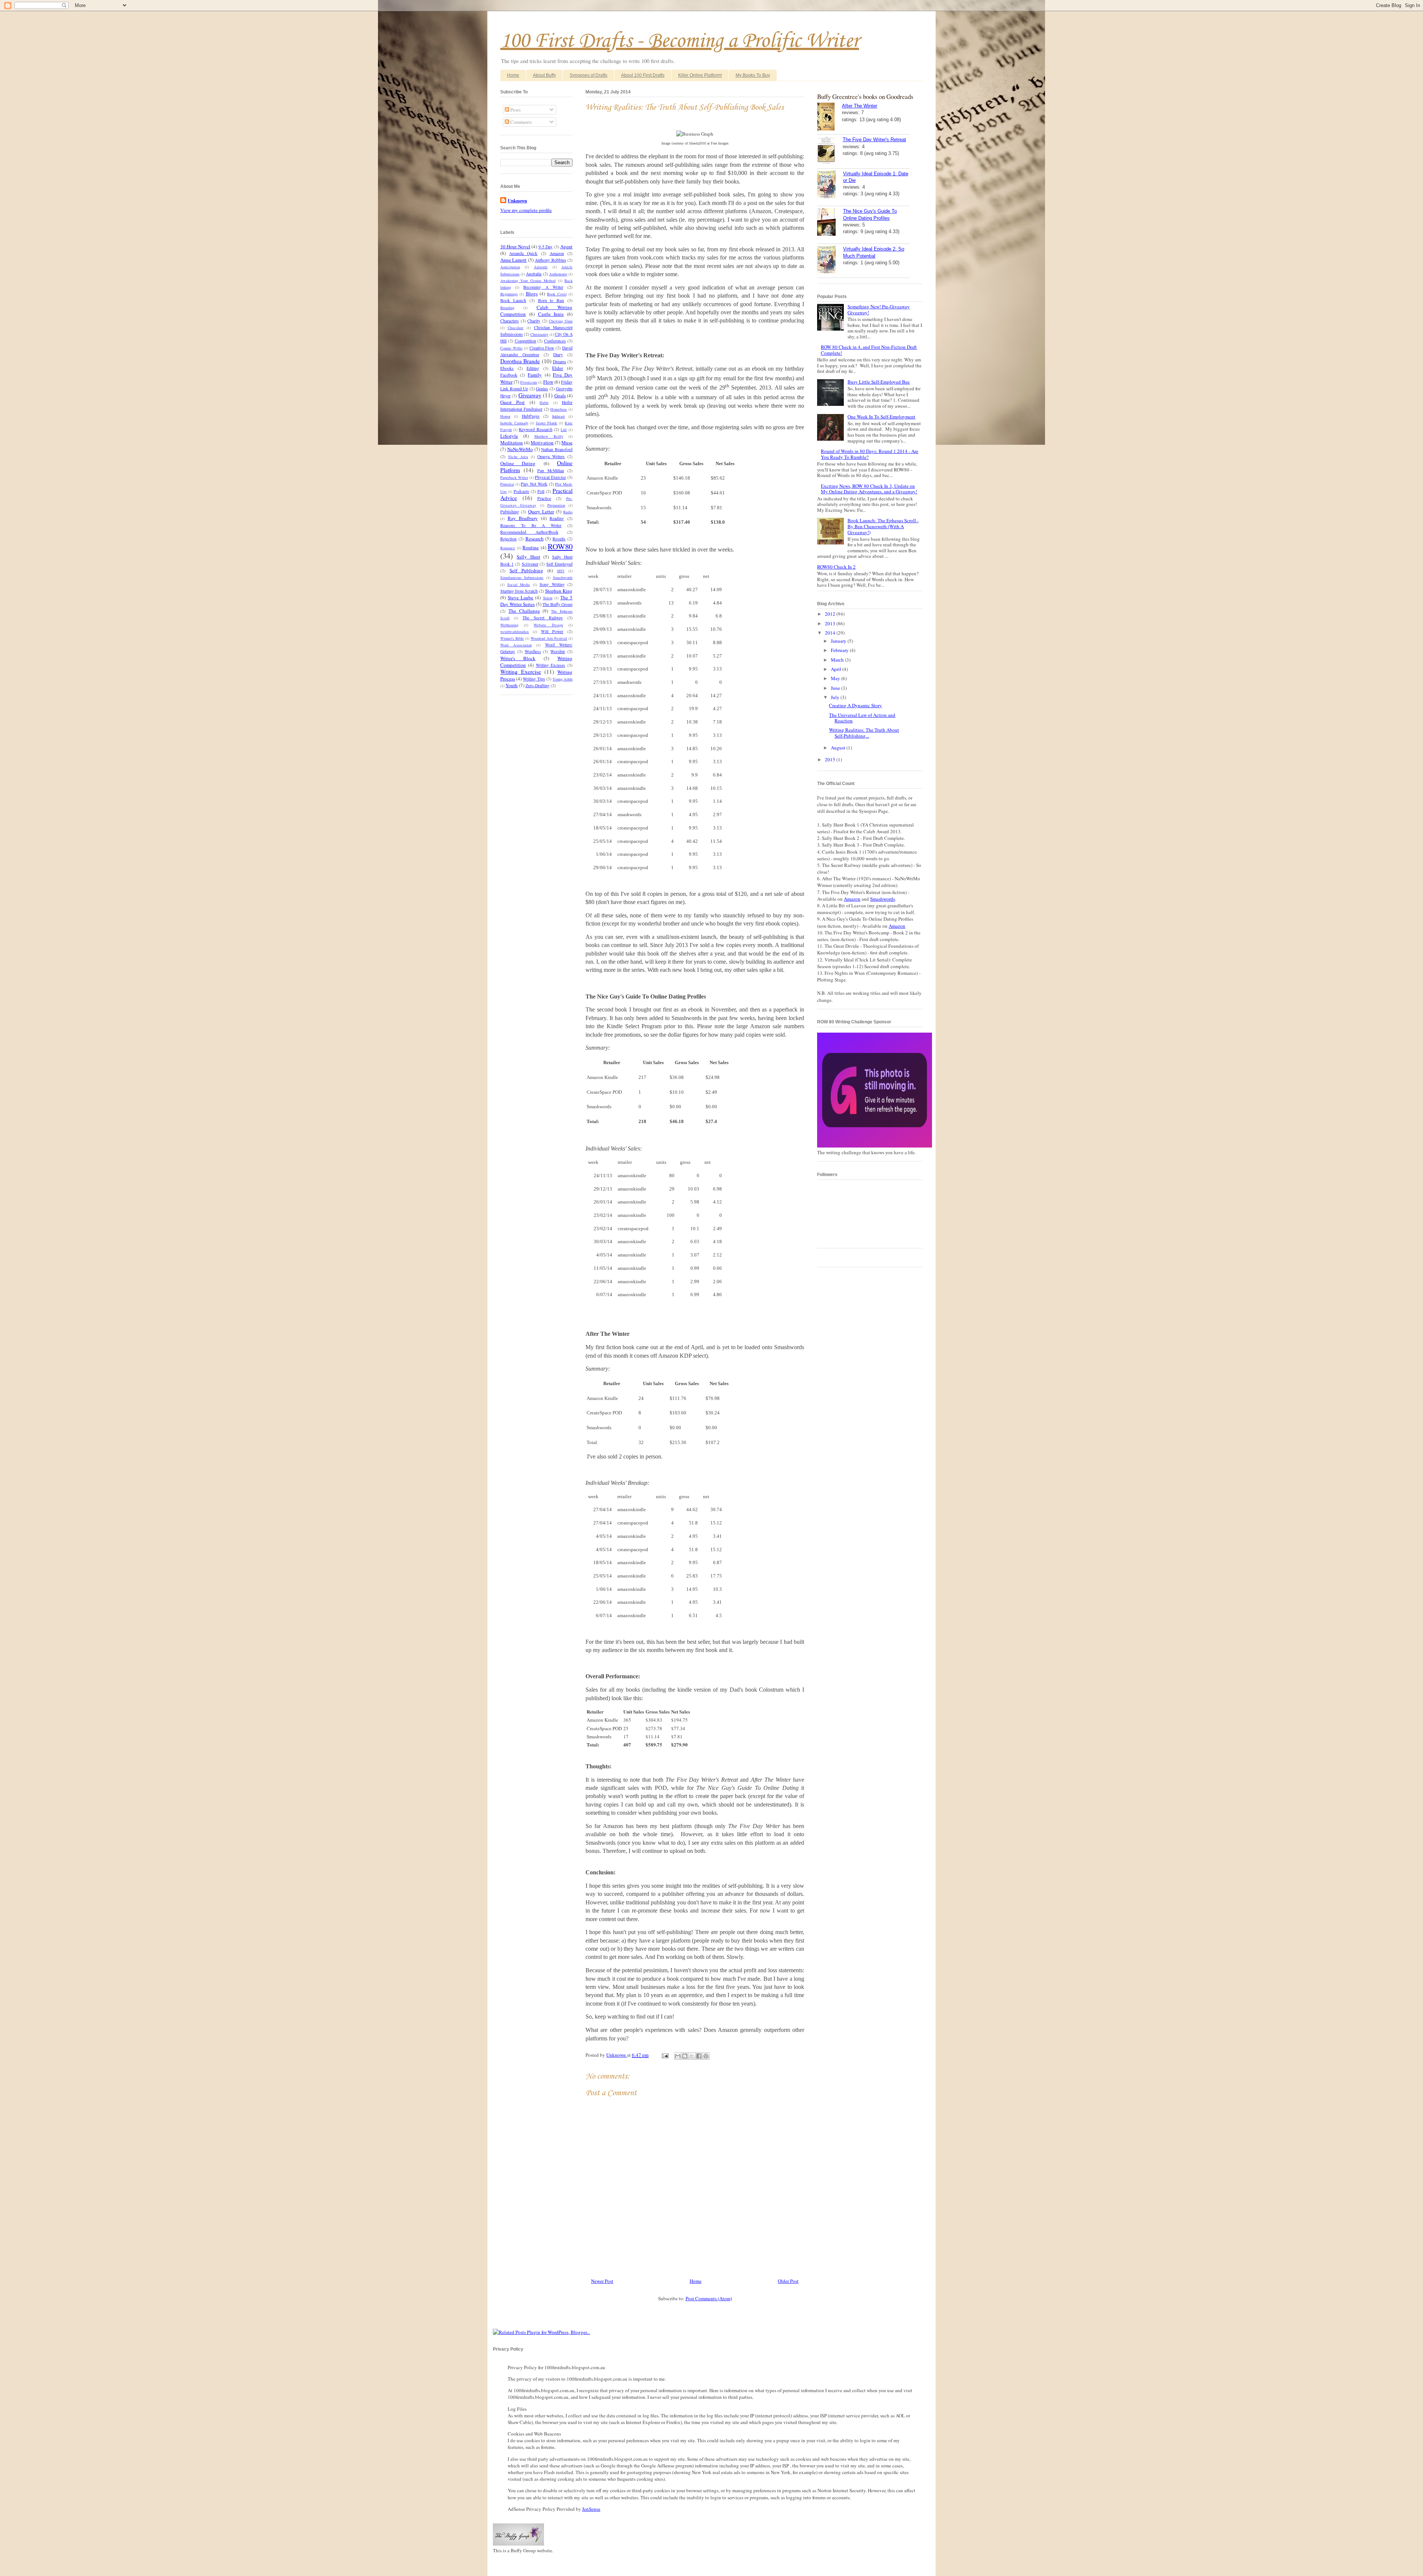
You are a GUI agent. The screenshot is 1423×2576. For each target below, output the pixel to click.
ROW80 (560, 546)
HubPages (531, 416)
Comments (520, 122)
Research (535, 539)
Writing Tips (534, 679)
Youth (512, 685)
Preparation (556, 505)
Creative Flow (542, 348)
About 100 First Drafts (643, 75)
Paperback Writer (514, 477)
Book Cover (557, 294)
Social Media (519, 585)
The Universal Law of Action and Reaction (862, 718)
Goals (560, 395)
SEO (561, 571)
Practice (544, 498)
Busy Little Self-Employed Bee (879, 382)
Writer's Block (518, 658)
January (839, 641)
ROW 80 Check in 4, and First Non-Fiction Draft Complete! (869, 350)
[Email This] (678, 2056)
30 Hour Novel (515, 246)
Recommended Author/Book (529, 532)
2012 (831, 614)
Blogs (532, 294)
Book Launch (513, 300)
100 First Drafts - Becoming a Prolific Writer (680, 41)
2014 (831, 633)
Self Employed (559, 564)
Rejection (508, 539)
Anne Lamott (513, 260)
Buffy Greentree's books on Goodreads (865, 97)
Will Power (552, 631)
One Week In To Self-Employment (881, 417)
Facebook (509, 375)
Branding (507, 308)
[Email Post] (664, 2055)
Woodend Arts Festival (549, 638)
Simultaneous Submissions (522, 577)
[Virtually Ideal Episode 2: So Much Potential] (830, 261)
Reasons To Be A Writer (531, 525)
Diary (558, 355)
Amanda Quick (523, 253)
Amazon (557, 253)
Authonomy (558, 274)
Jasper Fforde (547, 423)
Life (564, 430)
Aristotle (541, 267)
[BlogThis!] (685, 2056)
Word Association (516, 645)
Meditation (512, 443)
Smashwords (563, 577)
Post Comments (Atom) (709, 2298)
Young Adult (563, 679)
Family (535, 375)
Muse (567, 443)
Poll (541, 491)
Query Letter (541, 511)
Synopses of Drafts (588, 75)
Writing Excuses (551, 665)
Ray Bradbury (523, 518)
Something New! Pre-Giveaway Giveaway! (879, 309)
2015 (831, 759)
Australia (534, 274)
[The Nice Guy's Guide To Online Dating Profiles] (830, 223)
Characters (510, 321)
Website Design (548, 625)
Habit (544, 403)
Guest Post (513, 402)
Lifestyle (509, 436)
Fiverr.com (529, 382)
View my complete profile (526, 210)
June (836, 688)
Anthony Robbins (550, 260)
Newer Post (602, 2281)
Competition (525, 341)
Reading (557, 518)
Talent (548, 598)
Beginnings (509, 294)
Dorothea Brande (520, 361)
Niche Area (518, 457)
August (839, 748)
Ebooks (507, 368)
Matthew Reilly (549, 436)
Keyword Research (535, 429)
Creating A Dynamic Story (855, 705)
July (836, 697)
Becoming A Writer (543, 287)
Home (513, 75)
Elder (558, 368)
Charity (534, 321)
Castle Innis (551, 314)
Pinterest (507, 484)
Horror (505, 416)
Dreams (560, 362)
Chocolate (516, 328)
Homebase (559, 409)
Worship (558, 651)
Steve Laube (520, 597)
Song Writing (552, 584)
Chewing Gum (561, 321)
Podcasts (521, 491)
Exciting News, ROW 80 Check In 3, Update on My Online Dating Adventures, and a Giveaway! (869, 489)
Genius (542, 389)
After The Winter (860, 106)
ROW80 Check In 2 (836, 567)
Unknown (617, 2055)
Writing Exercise (521, 672)
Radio (568, 512)
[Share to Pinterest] (706, 2056)
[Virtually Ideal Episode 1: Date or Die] (830, 185)
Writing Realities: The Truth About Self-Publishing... (864, 733)
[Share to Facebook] (699, 2056)
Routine (531, 547)
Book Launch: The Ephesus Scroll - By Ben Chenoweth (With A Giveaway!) (883, 526)
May (836, 678)
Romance (508, 548)
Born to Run (551, 300)
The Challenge (524, 611)
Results (559, 539)
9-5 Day (545, 247)
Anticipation (510, 267)
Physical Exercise (550, 477)
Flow (548, 382)
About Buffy (544, 75)
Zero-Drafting (538, 686)
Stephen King (559, 591)
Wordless (533, 651)
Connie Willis (511, 348)
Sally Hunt (528, 557)
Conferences (555, 341)
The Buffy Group (558, 604)
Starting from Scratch (519, 591)
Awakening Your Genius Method (528, 281)
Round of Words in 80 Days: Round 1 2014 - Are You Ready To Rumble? (870, 454)
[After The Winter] (830, 117)
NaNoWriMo (520, 449)
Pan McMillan (551, 471)
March (838, 660)
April (837, 669)
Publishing (510, 512)
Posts (515, 110)
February (840, 650)
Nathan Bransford (557, 449)
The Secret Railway (543, 618)
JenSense (591, 2509)
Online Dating (518, 463)
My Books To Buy (753, 75)
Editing (533, 368)
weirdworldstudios (515, 632)
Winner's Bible (512, 638)
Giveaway (530, 395)
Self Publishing (526, 570)
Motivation (542, 443)
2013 (831, 623)
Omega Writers (551, 456)
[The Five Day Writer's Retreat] (830, 151)
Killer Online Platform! (700, 75)
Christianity (539, 334)
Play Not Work (534, 484)
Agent (566, 246)
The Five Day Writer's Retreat (874, 140)
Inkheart (558, 416)
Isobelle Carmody (514, 423)
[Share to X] (692, 2056)
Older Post (788, 2281)
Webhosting (509, 625)
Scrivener (530, 564)
